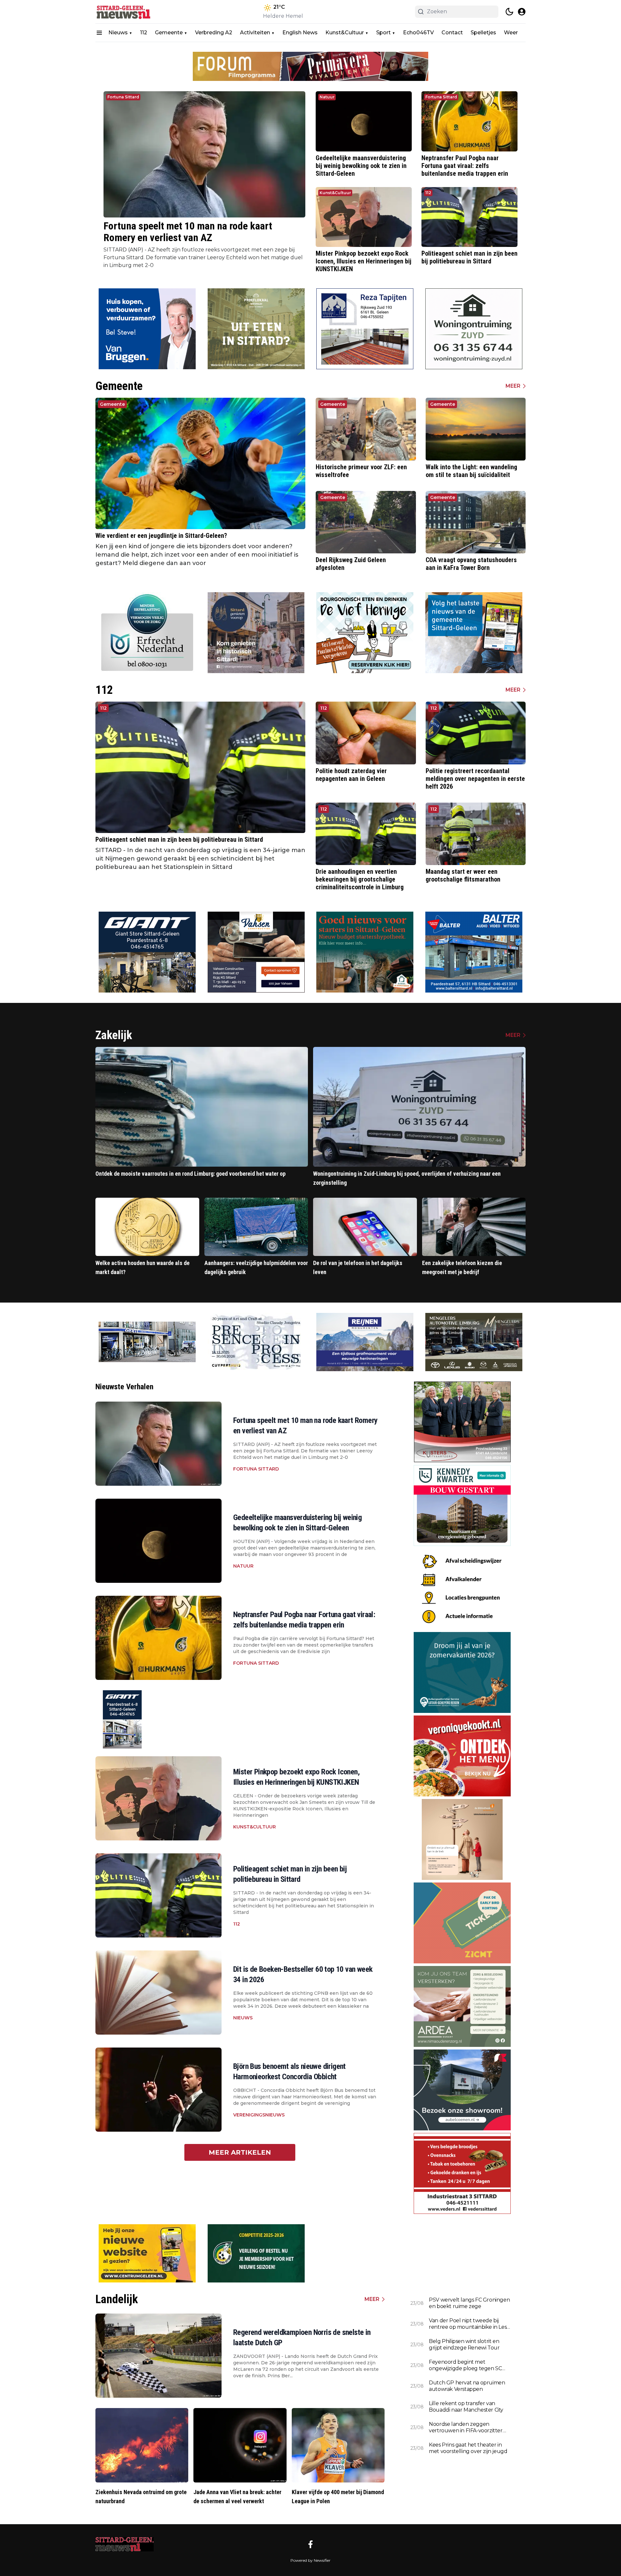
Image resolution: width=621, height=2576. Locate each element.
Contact (452, 33)
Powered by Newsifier (310, 2560)
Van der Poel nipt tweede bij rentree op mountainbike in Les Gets (468, 2324)
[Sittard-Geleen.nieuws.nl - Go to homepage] (125, 2544)
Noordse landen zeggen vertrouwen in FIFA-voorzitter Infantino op (466, 2427)
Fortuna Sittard (123, 97)
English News (300, 33)
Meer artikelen (240, 2152)
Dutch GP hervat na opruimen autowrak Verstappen (467, 2386)
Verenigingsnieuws (259, 2115)
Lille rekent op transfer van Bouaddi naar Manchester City (466, 2407)
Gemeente (169, 33)
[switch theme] (509, 12)
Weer (511, 33)
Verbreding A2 (214, 33)
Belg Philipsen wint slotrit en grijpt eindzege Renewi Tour (464, 2344)
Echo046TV (418, 33)
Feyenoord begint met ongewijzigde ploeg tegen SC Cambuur (465, 2365)
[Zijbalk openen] (99, 33)
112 (144, 33)
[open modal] (522, 12)
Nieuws (118, 33)
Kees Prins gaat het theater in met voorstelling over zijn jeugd (468, 2448)
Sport (383, 33)
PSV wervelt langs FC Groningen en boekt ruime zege (469, 2303)
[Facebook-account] (310, 2544)
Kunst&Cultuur (345, 33)
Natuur (327, 97)
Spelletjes (483, 33)
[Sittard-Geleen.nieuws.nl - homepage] (125, 12)
